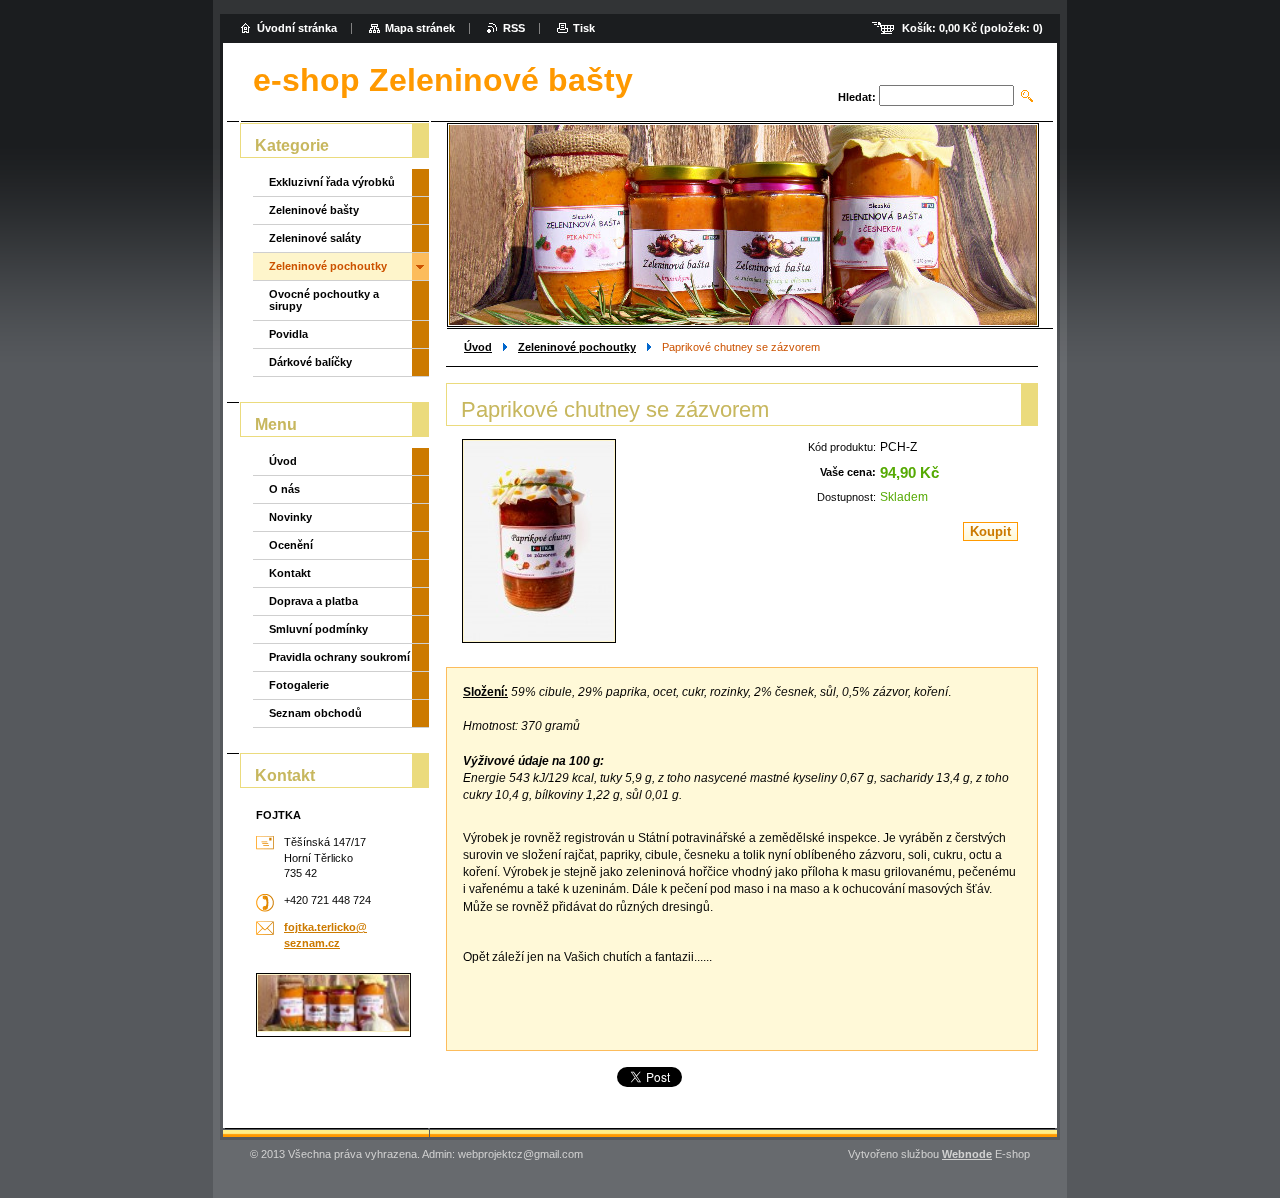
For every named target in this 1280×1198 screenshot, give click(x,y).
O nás (284, 489)
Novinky (290, 517)
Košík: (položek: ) (972, 28)
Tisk (584, 28)
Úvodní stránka (297, 28)
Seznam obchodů (315, 713)
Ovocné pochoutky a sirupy (324, 300)
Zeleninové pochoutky (577, 347)
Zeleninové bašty (314, 210)
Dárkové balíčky (310, 362)
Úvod (478, 347)
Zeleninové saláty (315, 238)
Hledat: (857, 97)
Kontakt (290, 573)
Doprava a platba (313, 601)
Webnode (967, 1154)
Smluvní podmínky (318, 629)
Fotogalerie (299, 685)
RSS (514, 28)
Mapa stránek (420, 28)
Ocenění (291, 545)
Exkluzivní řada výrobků (332, 182)
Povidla (288, 334)
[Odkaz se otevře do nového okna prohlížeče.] (539, 541)
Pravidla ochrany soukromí (339, 657)
